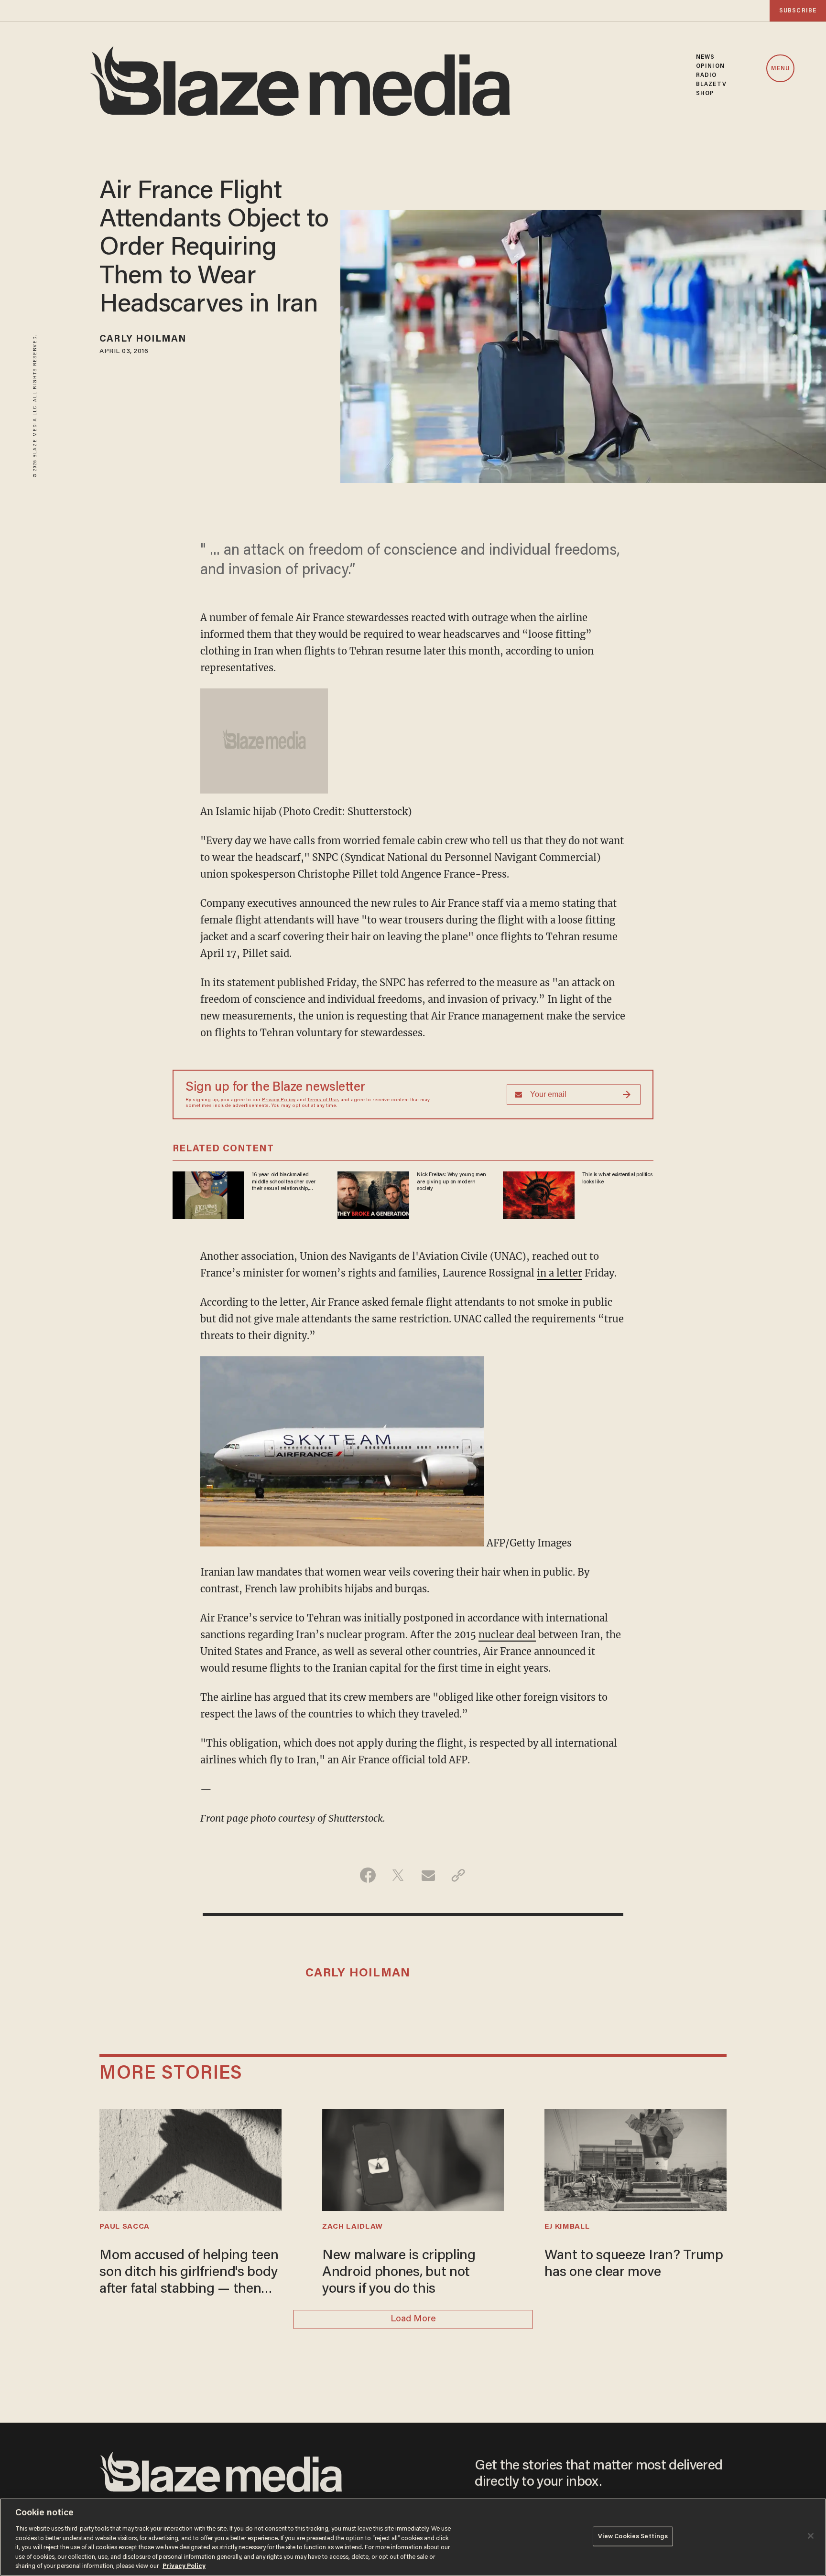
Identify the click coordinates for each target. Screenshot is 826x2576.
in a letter (560, 1273)
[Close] (811, 2536)
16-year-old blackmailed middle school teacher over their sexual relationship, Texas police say (284, 1182)
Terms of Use (323, 1100)
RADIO (706, 75)
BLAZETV (711, 84)
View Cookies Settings (633, 2536)
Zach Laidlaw (353, 2227)
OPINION (710, 66)
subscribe (798, 11)
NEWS (705, 57)
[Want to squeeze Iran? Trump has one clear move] (635, 2159)
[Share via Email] (428, 1875)
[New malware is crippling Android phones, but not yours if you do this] (413, 2159)
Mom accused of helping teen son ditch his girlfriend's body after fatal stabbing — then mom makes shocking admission (189, 2274)
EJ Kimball (567, 2227)
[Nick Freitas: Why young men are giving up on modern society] (373, 1194)
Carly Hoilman (143, 339)
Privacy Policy (279, 1100)
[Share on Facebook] (368, 1875)
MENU (780, 69)
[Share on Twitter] (398, 1875)
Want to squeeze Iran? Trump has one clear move (634, 2264)
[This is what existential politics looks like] (539, 1194)
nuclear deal (507, 1635)
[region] (413, 2537)
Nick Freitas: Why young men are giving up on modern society (451, 1182)
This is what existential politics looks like (617, 1178)
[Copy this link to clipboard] (458, 1875)
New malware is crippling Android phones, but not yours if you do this (399, 2273)
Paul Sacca (125, 2227)
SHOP (705, 93)
